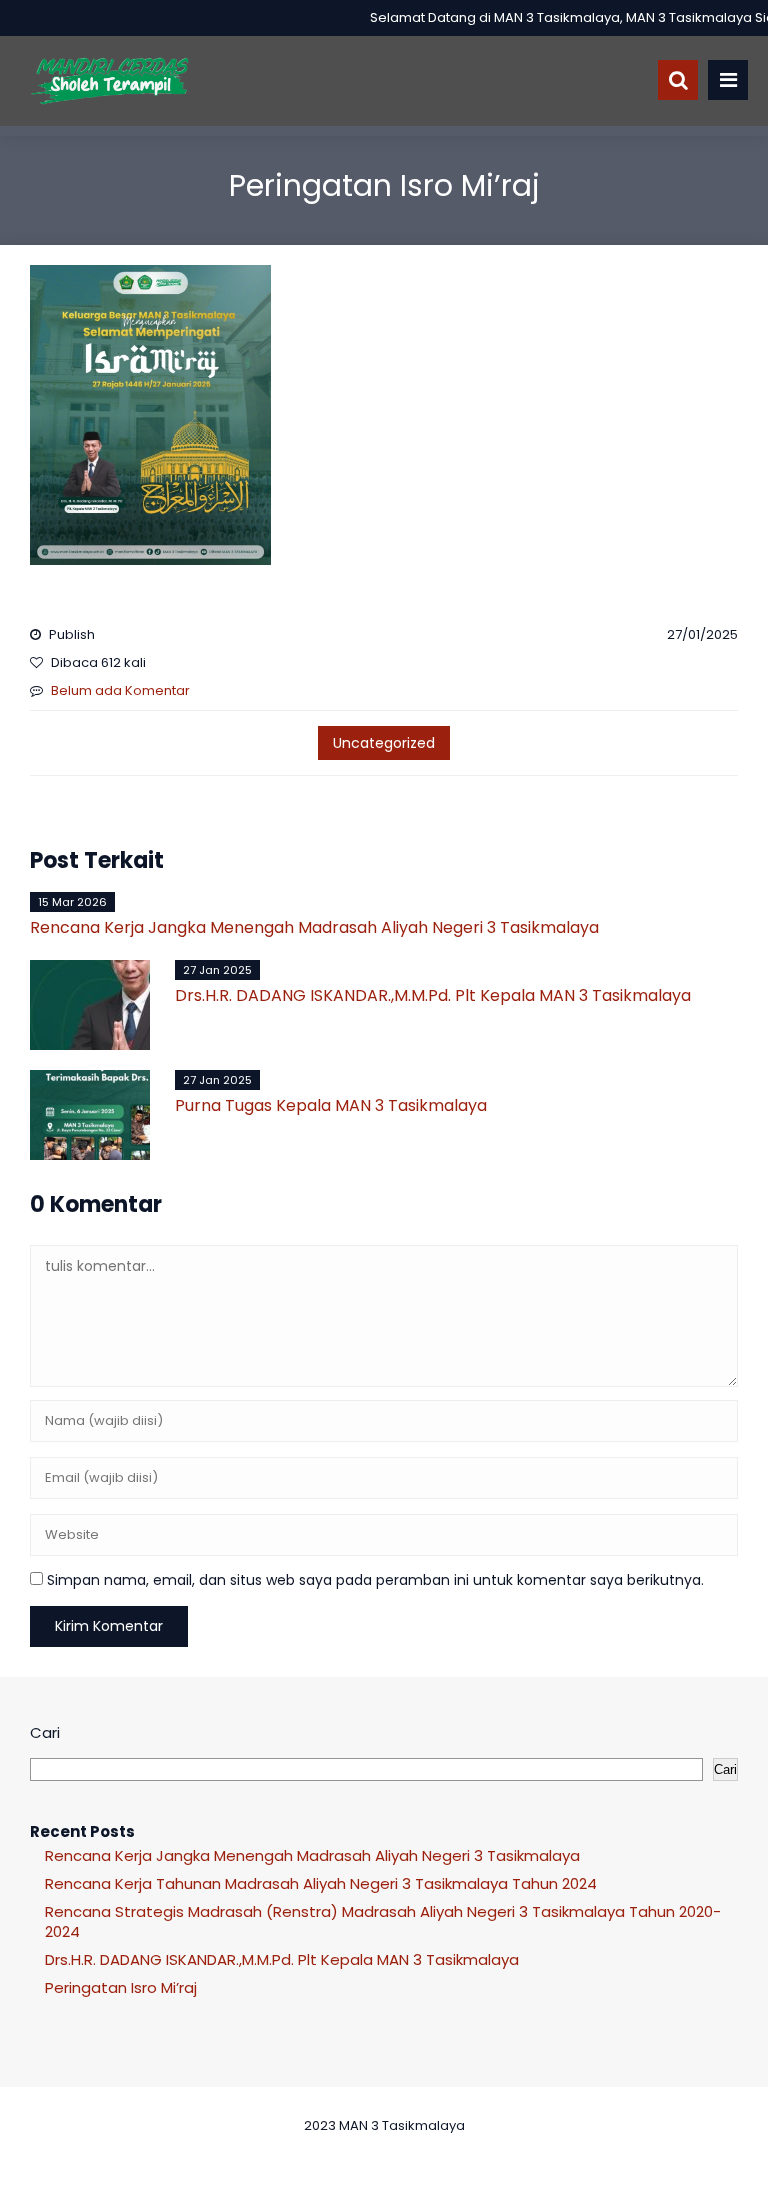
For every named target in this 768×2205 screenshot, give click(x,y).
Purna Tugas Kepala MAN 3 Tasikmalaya (331, 1105)
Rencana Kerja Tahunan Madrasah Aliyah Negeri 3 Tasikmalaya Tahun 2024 (321, 1883)
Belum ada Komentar (120, 690)
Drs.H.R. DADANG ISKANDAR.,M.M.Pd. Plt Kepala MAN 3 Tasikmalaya (433, 995)
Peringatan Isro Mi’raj (121, 1987)
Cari (45, 1732)
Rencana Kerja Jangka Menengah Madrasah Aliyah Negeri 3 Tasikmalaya (314, 927)
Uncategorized (384, 743)
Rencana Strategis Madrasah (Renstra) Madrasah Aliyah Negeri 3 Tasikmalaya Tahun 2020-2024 (383, 1921)
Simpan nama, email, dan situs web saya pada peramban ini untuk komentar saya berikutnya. (375, 1580)
